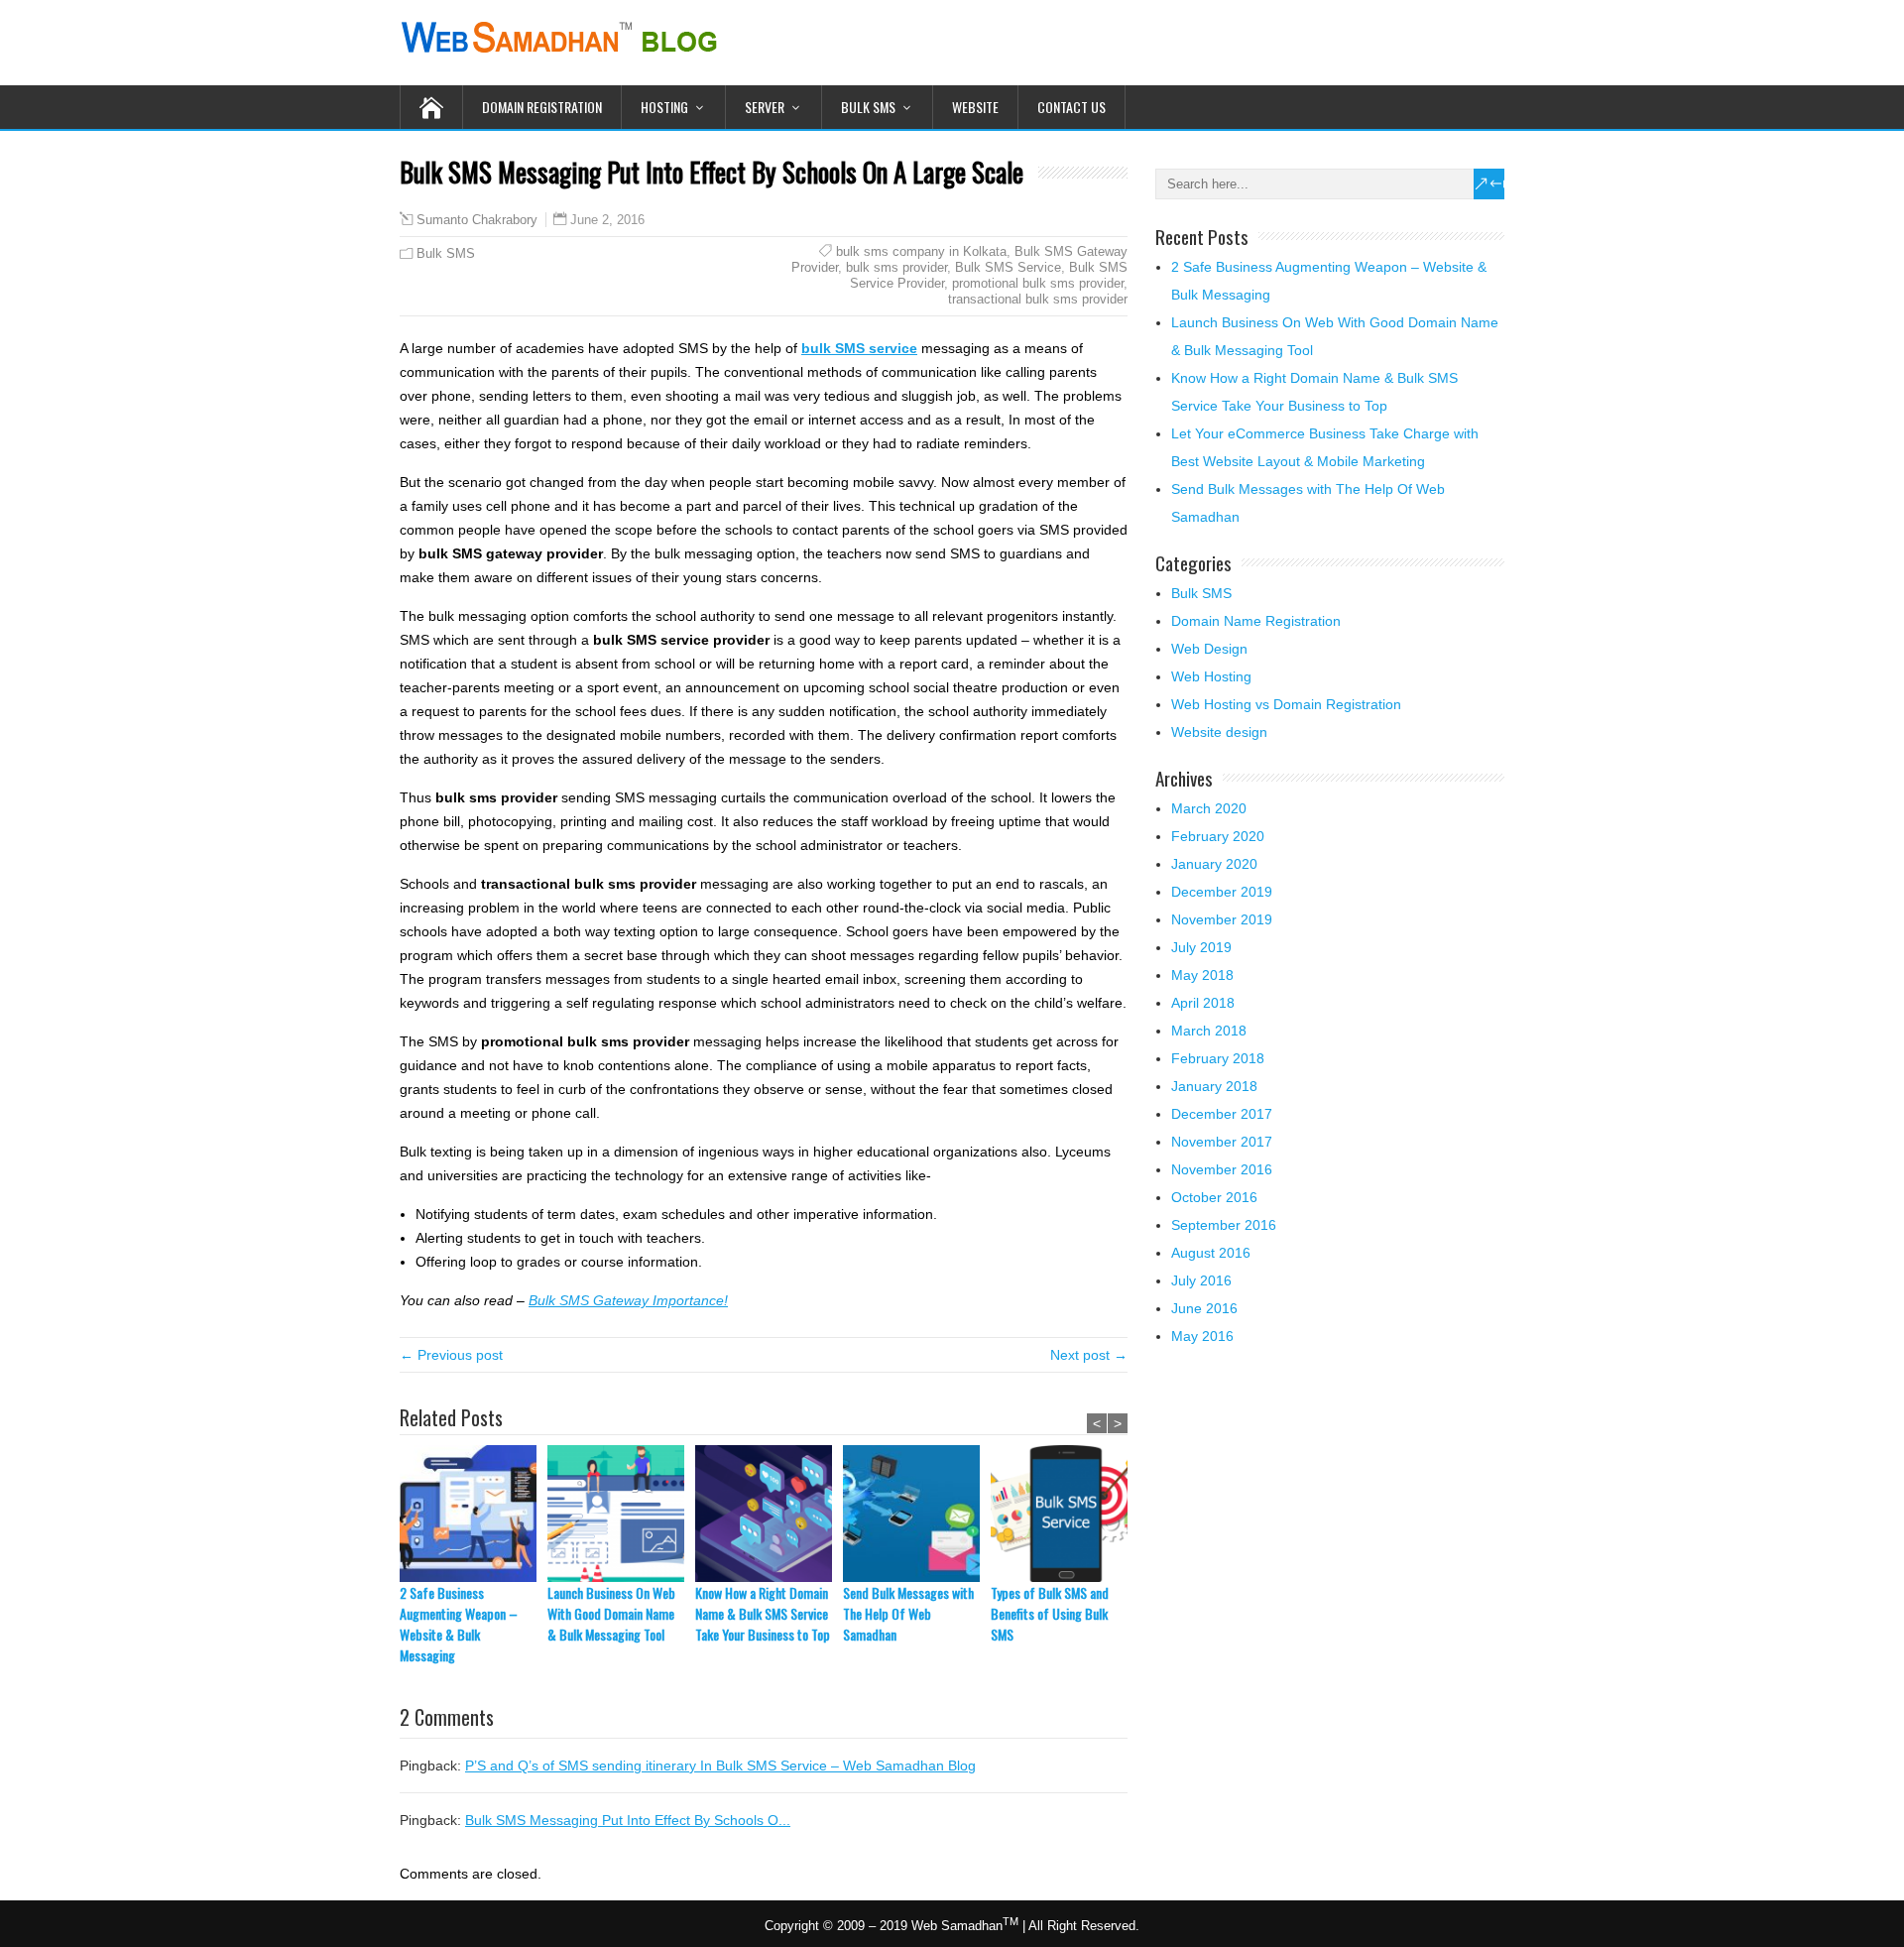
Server (765, 107)
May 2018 (1202, 975)
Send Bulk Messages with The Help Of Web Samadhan (908, 1613)
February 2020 (1218, 836)
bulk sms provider (896, 267)
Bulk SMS (868, 107)
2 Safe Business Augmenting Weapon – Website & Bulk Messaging (459, 1624)
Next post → (1089, 1355)
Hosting (664, 107)
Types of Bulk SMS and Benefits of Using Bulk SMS (1050, 1613)
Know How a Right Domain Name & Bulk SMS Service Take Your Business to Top (763, 1613)
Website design (1219, 732)
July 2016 (1201, 1280)
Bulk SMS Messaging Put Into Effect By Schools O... (628, 1820)
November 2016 (1222, 1169)
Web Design (1209, 649)
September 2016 (1224, 1225)
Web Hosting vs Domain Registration (1286, 704)
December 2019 (1222, 892)
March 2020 (1209, 808)
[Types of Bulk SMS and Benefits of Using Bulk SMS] (1065, 1514)
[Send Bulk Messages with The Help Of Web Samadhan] (917, 1514)
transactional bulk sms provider (1038, 299)
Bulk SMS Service (1008, 267)
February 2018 (1218, 1058)
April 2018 (1203, 1003)
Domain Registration (542, 107)
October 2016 (1214, 1197)
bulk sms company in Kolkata (921, 251)
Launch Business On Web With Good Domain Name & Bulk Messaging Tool (611, 1613)
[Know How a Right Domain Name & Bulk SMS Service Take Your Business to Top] (769, 1514)
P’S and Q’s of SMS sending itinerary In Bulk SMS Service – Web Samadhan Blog (720, 1765)
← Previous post (451, 1355)
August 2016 (1211, 1253)
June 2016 (1204, 1308)
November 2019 (1222, 919)
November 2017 (1222, 1142)
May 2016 (1202, 1336)
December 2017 (1222, 1114)
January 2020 (1214, 864)
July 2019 (1201, 947)
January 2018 (1214, 1086)
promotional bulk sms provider (1038, 283)
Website (975, 107)
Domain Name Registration (1256, 621)
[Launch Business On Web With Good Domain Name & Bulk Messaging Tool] (621, 1514)
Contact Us (1071, 107)
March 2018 (1209, 1031)
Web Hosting (1211, 676)
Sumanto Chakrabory (477, 220)
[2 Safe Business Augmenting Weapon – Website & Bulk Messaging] (474, 1514)
